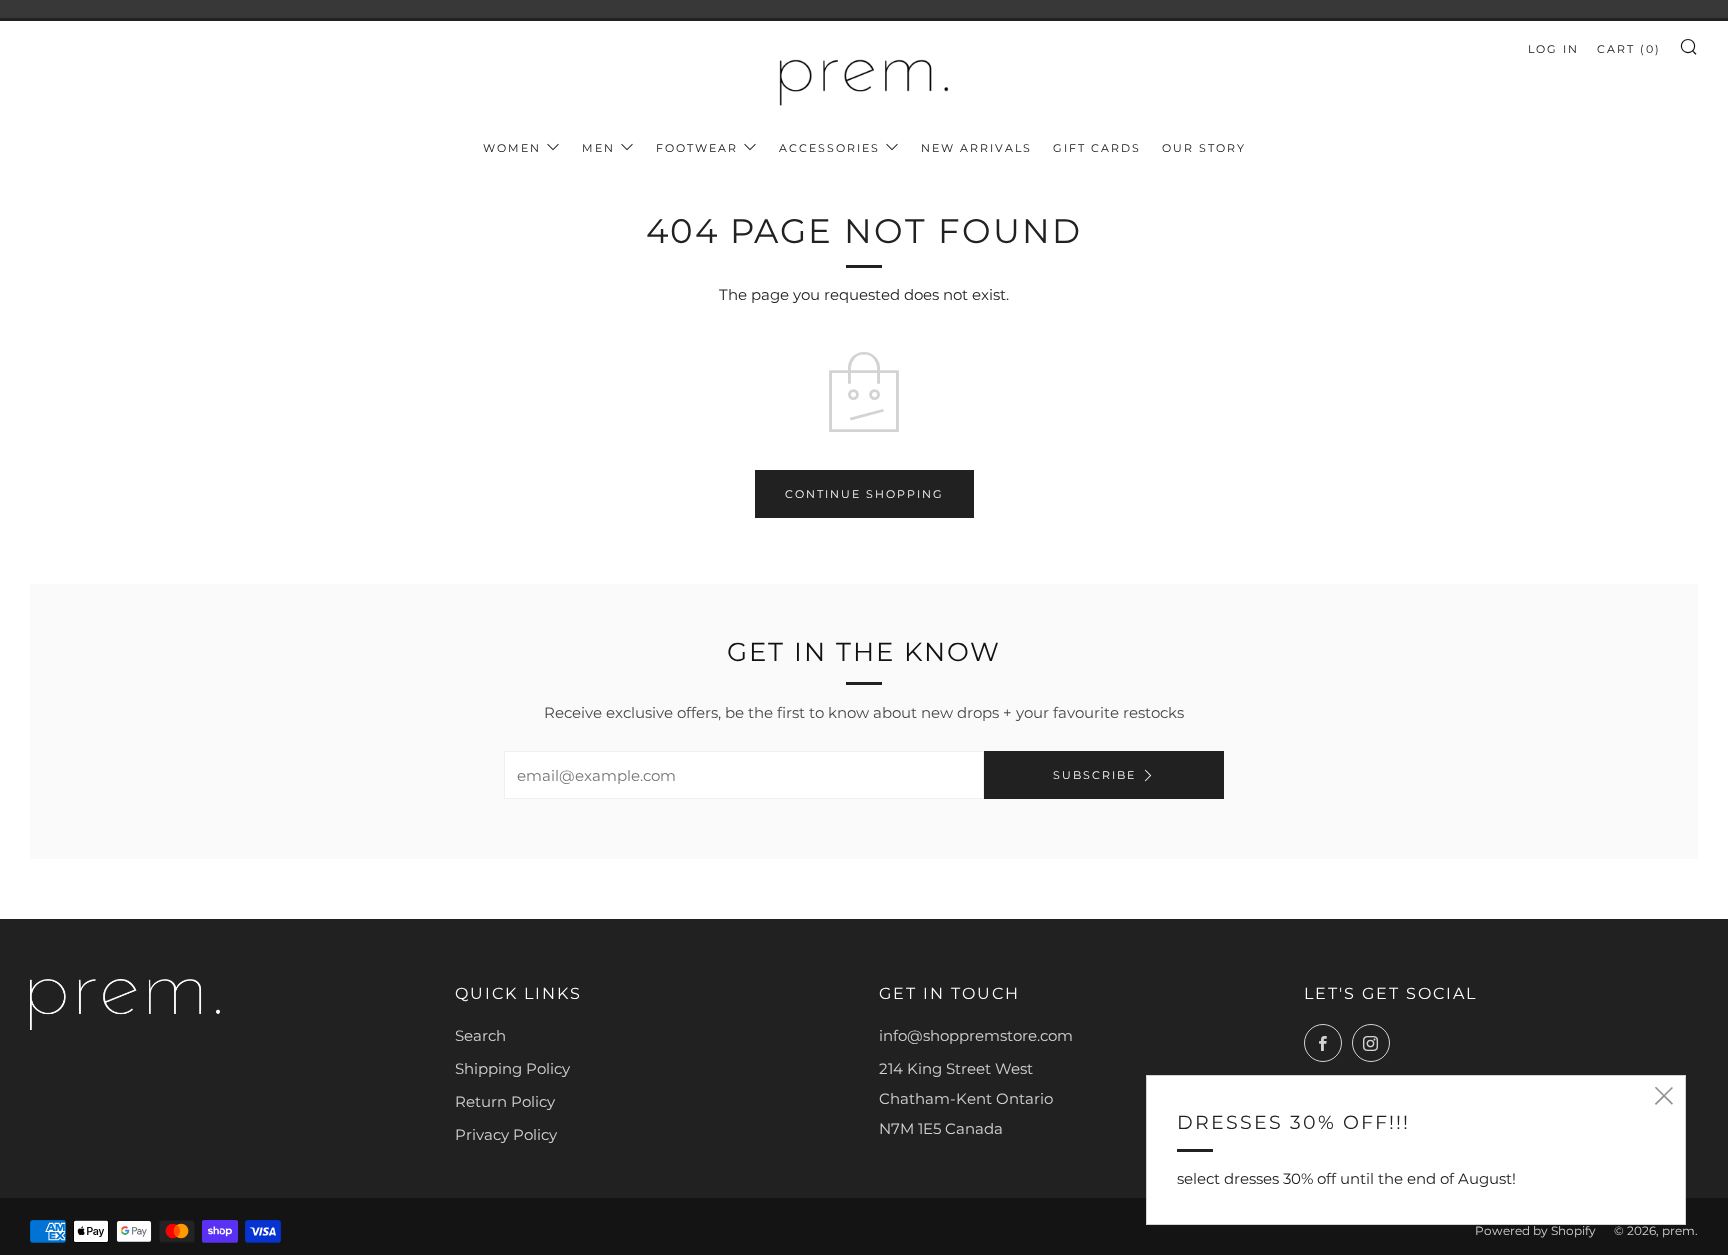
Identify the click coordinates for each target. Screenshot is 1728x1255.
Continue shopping (864, 494)
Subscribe (1094, 775)
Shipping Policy (512, 1068)
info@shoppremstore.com (976, 1035)
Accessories (829, 148)
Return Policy (505, 1101)
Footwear (697, 148)
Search (480, 1035)
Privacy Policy (506, 1134)
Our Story (1204, 148)
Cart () (1629, 49)
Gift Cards (1097, 148)
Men (598, 148)
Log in (1553, 49)
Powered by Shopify (1535, 1230)
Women (512, 148)
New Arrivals (976, 148)
